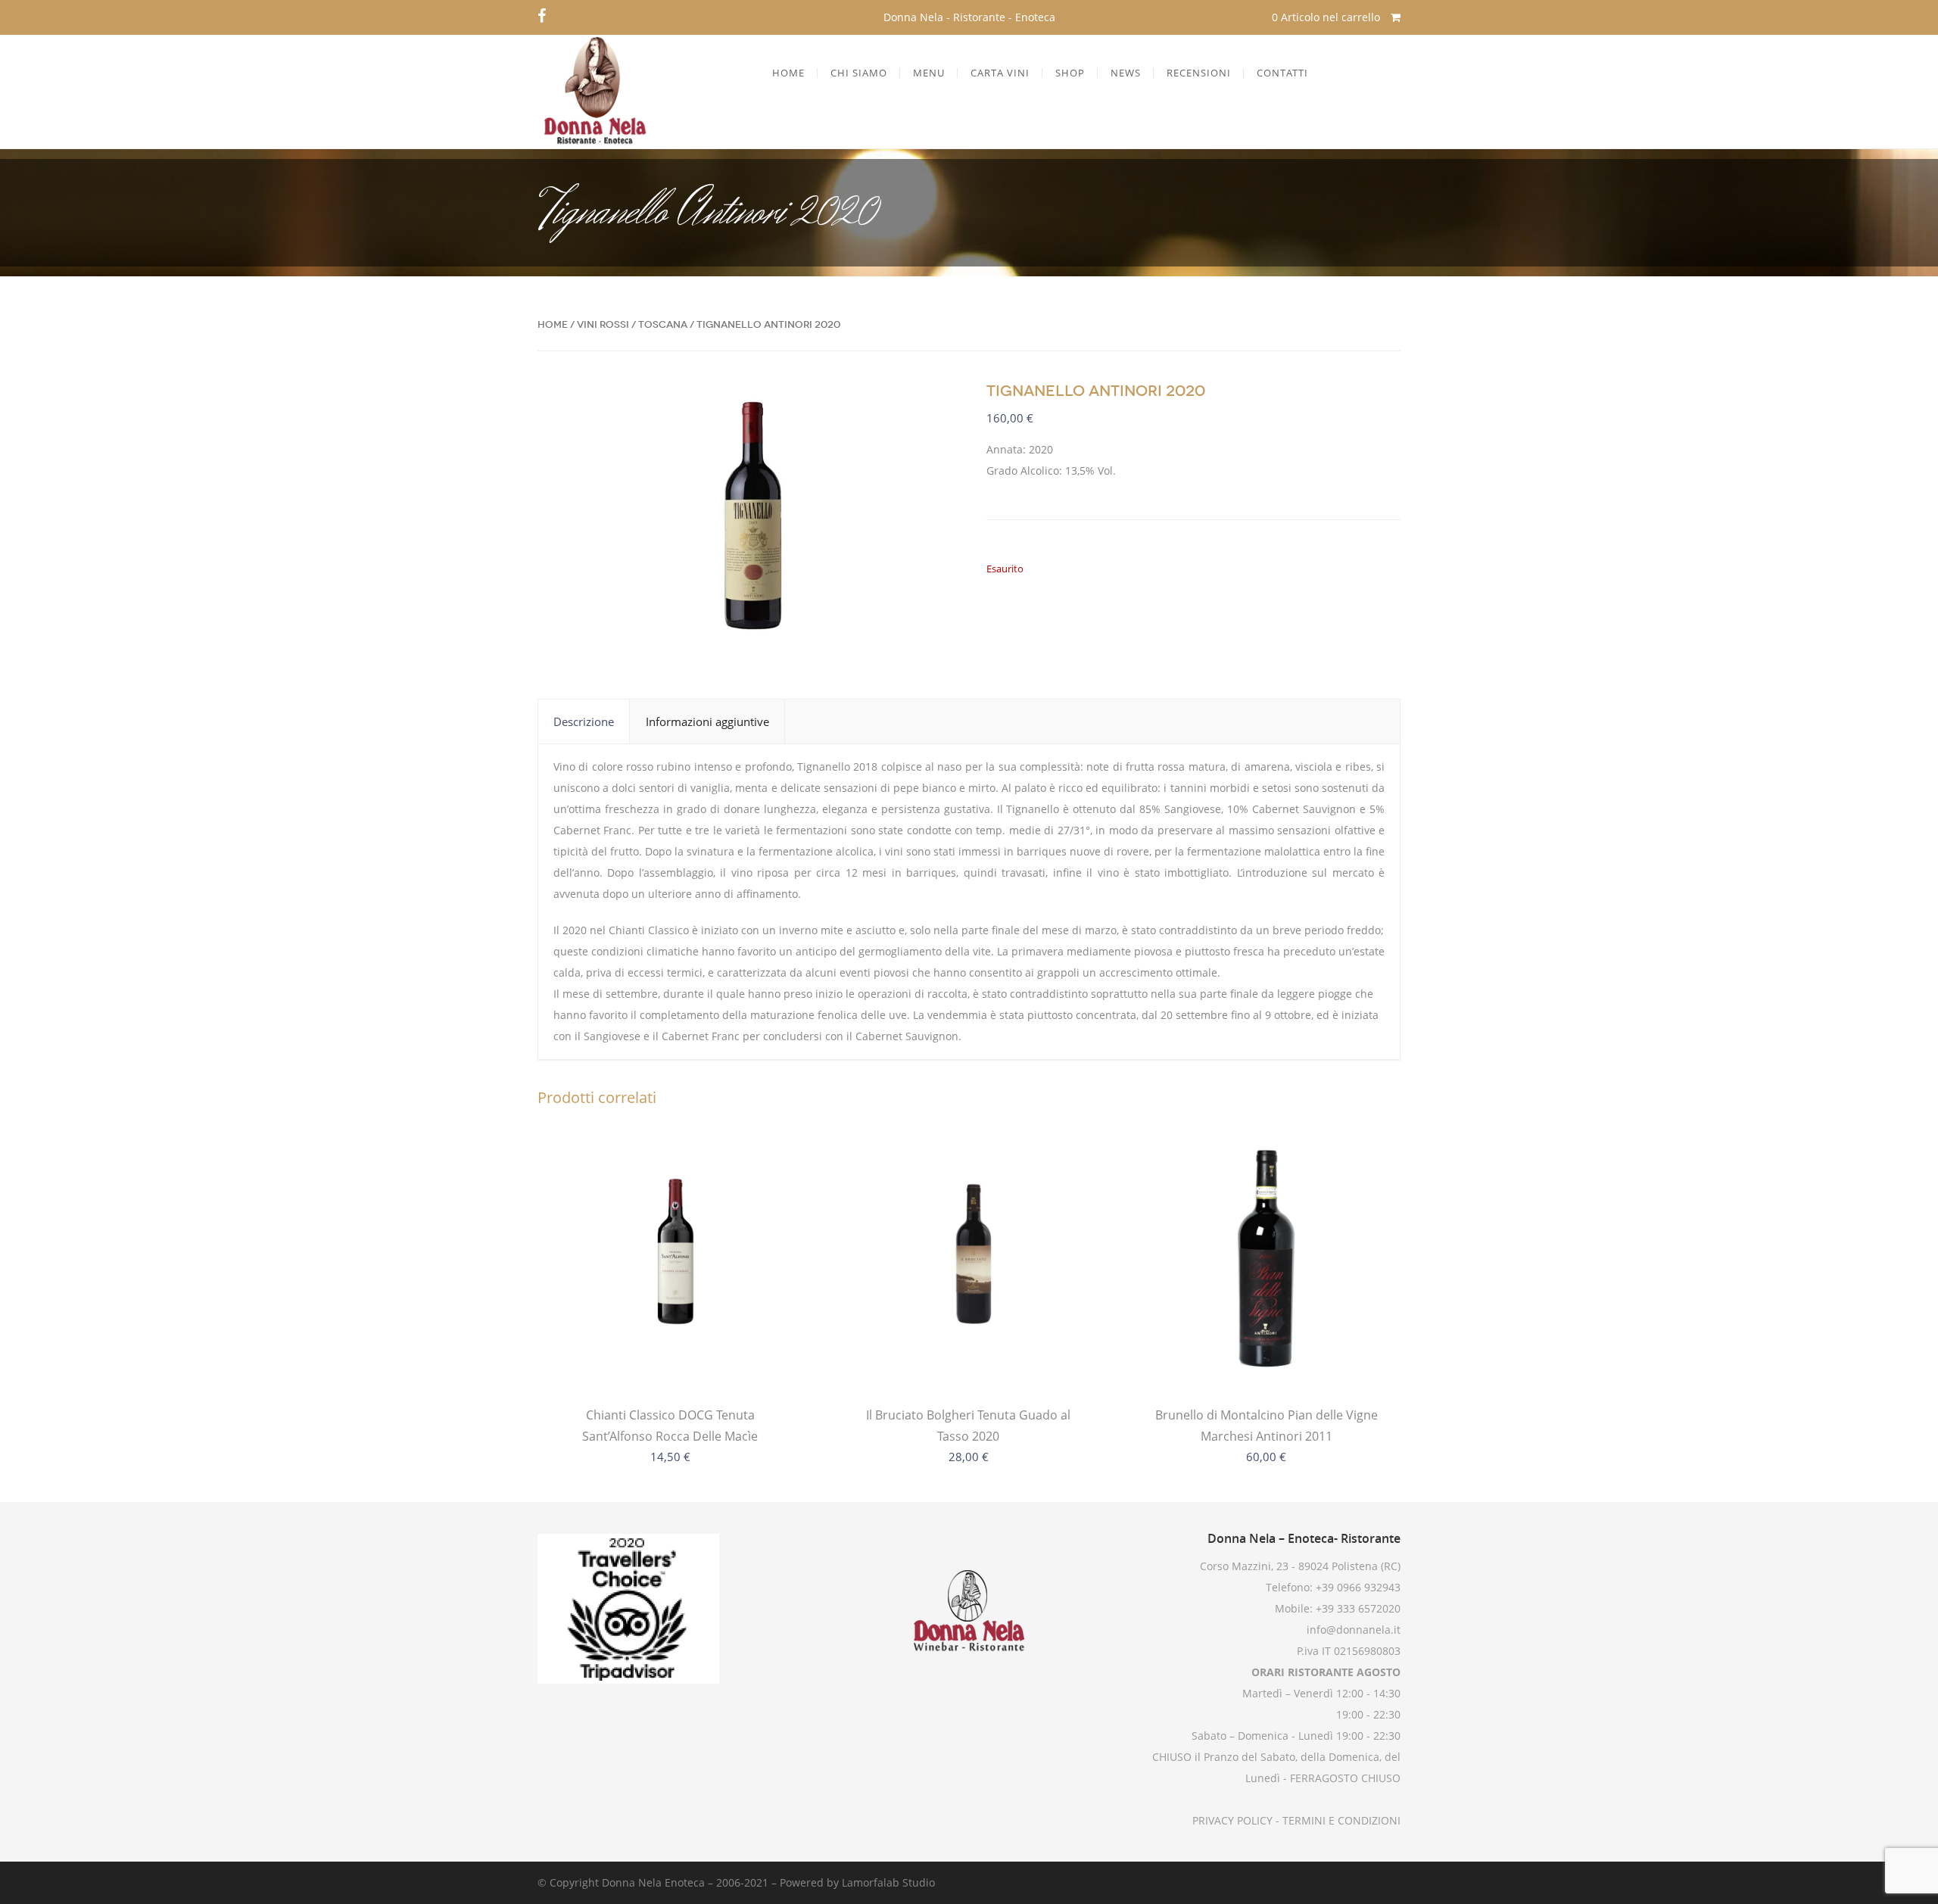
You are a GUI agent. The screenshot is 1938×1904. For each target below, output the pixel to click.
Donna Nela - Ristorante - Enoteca (969, 17)
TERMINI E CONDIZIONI (1340, 1820)
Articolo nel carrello (1327, 17)
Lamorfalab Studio (888, 1882)
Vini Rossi (603, 324)
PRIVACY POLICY (1232, 1820)
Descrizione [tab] (584, 721)
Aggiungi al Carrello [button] (968, 1359)
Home (553, 324)
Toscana (663, 324)
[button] (927, 406)
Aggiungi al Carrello (670, 1359)
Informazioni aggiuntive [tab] (707, 721)
